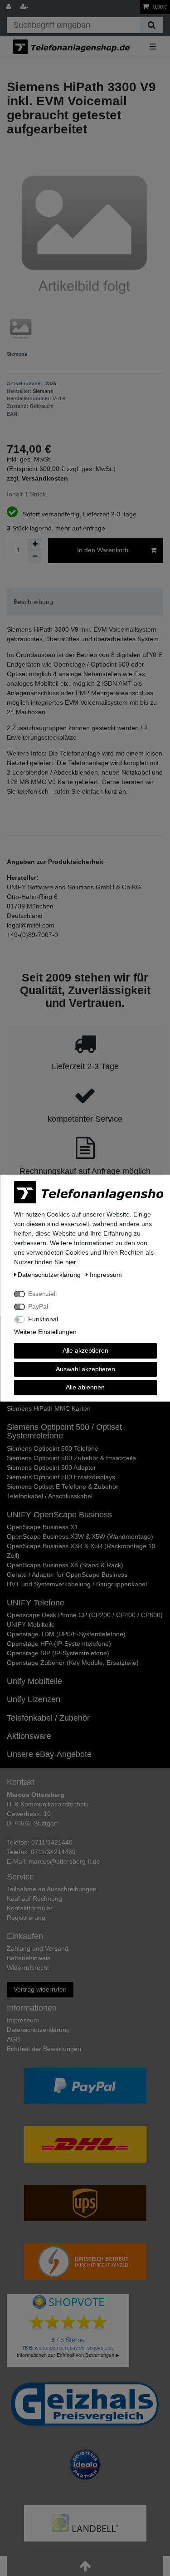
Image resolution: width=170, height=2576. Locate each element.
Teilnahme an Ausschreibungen (52, 1889)
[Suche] (152, 25)
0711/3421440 (52, 1842)
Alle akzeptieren (85, 1350)
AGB (13, 2039)
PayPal (38, 1306)
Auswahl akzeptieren (85, 1369)
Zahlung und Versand (38, 1948)
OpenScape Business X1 (42, 1527)
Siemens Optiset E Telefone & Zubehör (63, 1487)
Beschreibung (33, 602)
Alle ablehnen (85, 1387)
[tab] (85, 602)
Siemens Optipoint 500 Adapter (51, 1467)
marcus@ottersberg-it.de (64, 1861)
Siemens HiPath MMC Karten (49, 1408)
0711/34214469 (53, 1852)
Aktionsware (29, 1736)
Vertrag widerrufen (40, 1989)
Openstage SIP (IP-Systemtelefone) (58, 1653)
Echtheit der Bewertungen (44, 2049)
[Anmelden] (10, 7)
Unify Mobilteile (34, 1681)
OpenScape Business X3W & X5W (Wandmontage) (80, 1536)
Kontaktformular (30, 1908)
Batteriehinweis (29, 1958)
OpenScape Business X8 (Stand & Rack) (65, 1565)
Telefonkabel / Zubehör (48, 1718)
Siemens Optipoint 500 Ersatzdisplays (61, 1477)
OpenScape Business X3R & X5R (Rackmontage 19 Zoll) (81, 1551)
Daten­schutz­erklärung (38, 2030)
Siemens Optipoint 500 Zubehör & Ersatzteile (71, 1458)
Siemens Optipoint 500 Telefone (53, 1448)
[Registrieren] (25, 7)
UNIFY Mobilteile (31, 1624)
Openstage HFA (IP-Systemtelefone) (59, 1644)
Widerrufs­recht (28, 1968)
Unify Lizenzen (34, 1699)
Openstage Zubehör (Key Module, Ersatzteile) (73, 1663)
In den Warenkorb (103, 550)
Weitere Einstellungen (45, 1332)
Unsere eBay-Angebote (49, 1754)
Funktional (43, 1319)
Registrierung (26, 1918)
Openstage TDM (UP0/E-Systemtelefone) (66, 1634)
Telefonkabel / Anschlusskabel (50, 1496)
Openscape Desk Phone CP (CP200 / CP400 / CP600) (85, 1615)
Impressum (23, 2020)
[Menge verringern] (35, 557)
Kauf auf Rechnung (34, 1899)
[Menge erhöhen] (35, 544)
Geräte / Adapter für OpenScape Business (67, 1575)
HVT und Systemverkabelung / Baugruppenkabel (77, 1584)
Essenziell (42, 1294)
